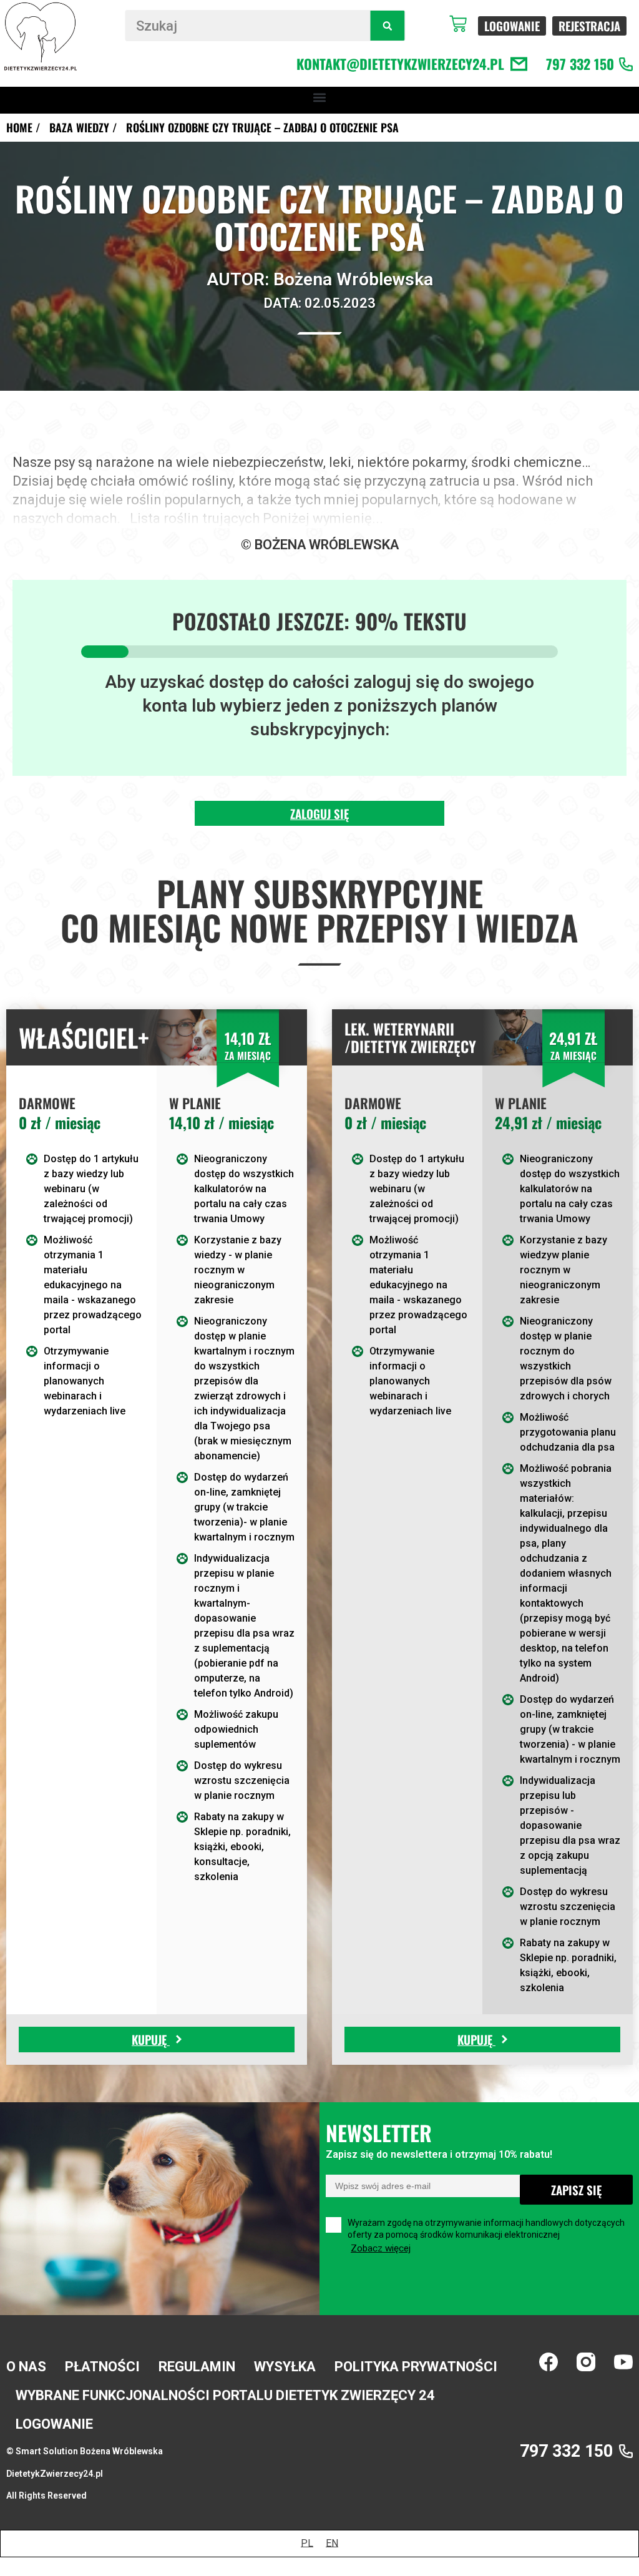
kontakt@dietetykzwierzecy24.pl (400, 64)
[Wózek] (464, 24)
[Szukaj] (387, 26)
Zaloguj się (319, 813)
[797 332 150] (626, 64)
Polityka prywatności (416, 2367)
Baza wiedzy (79, 127)
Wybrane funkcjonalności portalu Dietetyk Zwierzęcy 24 (225, 2395)
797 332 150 (580, 64)
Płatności (102, 2367)
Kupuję (151, 2039)
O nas (26, 2367)
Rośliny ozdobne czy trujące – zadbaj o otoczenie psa (262, 127)
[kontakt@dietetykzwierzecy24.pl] (519, 64)
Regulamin (197, 2367)
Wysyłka (285, 2367)
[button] (320, 97)
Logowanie (54, 2424)
